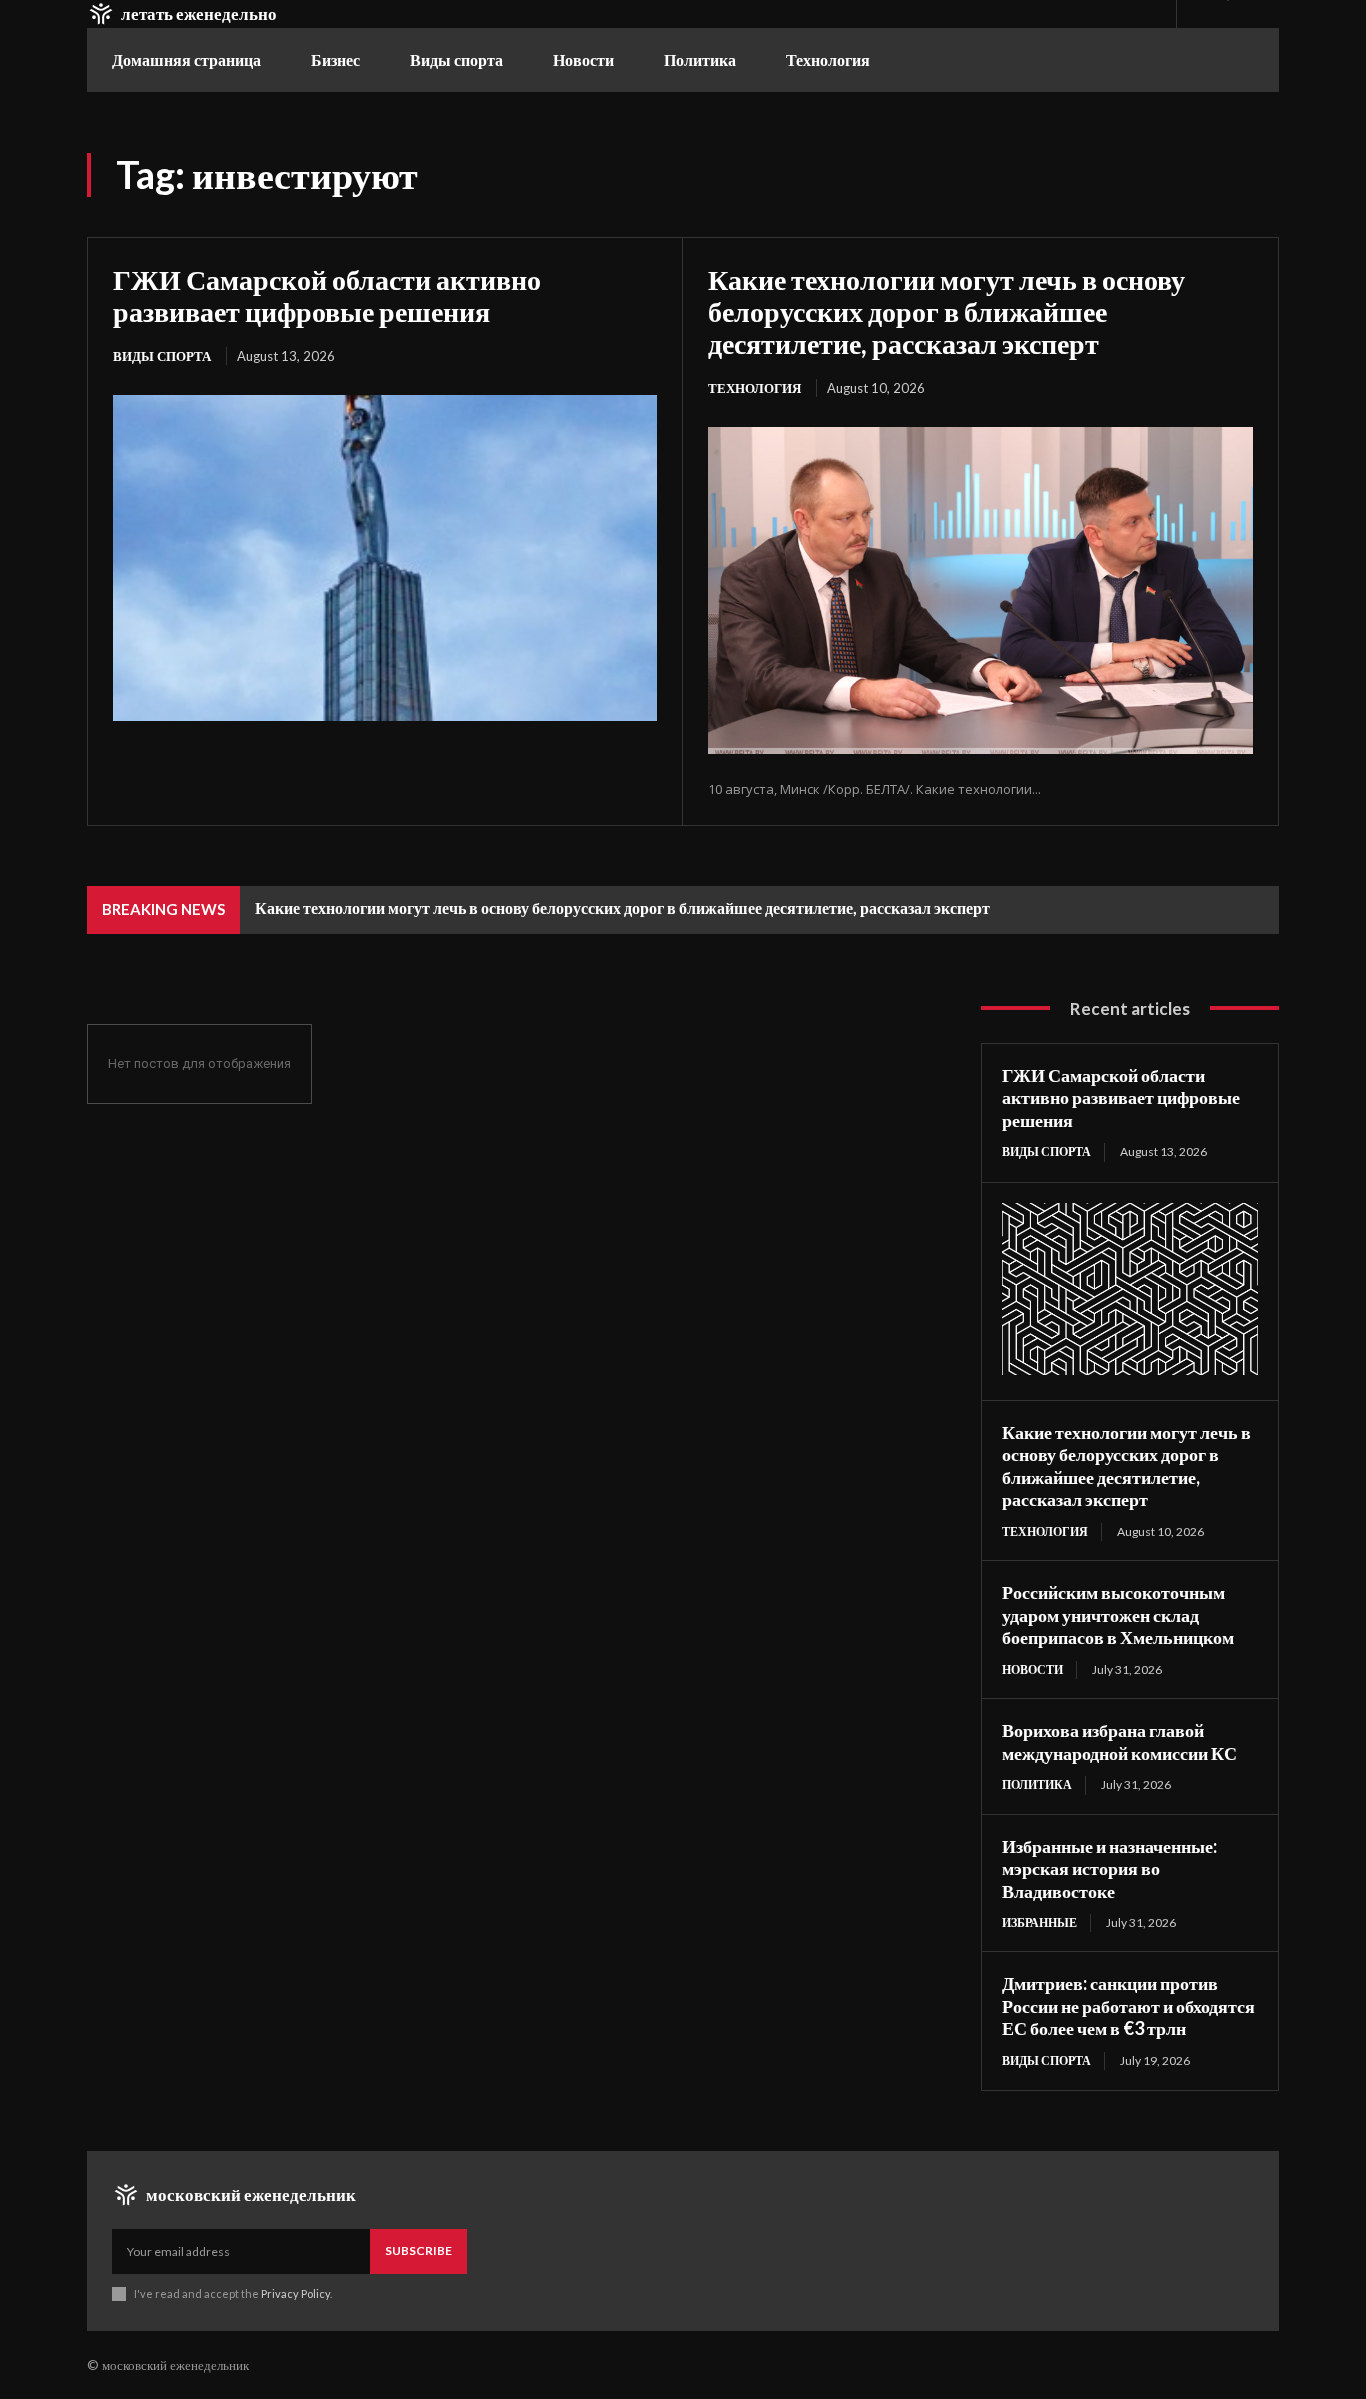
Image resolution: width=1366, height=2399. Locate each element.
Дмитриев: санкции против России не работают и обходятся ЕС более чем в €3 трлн (1128, 2005)
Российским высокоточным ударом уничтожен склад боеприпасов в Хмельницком (1118, 1614)
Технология (754, 388)
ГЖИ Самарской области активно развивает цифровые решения (327, 295)
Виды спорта (162, 356)
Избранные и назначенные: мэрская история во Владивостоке (1109, 1868)
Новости (1032, 1669)
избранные (1039, 1922)
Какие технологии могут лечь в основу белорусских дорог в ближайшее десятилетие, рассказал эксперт (946, 311)
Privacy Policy (295, 2293)
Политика (1037, 1784)
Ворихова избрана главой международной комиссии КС (1119, 1741)
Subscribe (418, 2250)
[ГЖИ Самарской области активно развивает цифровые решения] (385, 558)
